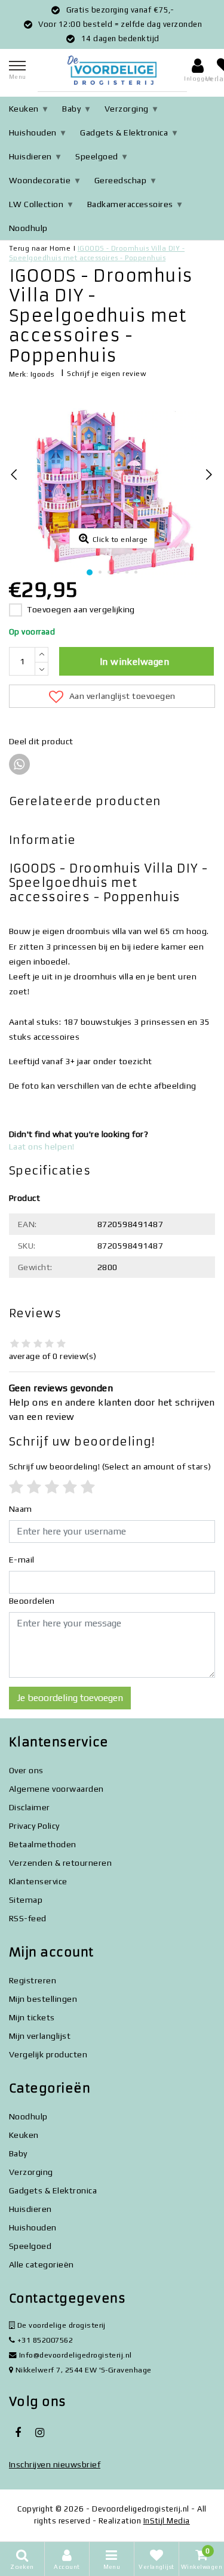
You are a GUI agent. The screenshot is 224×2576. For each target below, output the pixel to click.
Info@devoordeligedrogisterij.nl (76, 2355)
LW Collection (36, 204)
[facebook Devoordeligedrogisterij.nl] (18, 2433)
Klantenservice (38, 1881)
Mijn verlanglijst (40, 2036)
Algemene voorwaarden (56, 1789)
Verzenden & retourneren (60, 1863)
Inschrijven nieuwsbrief (55, 2464)
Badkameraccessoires (130, 204)
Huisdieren (30, 156)
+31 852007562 (44, 2340)
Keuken (24, 109)
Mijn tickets (32, 2017)
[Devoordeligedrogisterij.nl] (112, 70)
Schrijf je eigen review (107, 374)
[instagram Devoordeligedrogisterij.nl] (39, 2433)
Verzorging (127, 109)
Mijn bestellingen (43, 1999)
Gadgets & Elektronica (124, 133)
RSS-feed (28, 1918)
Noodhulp (28, 228)
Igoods (43, 374)
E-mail (22, 1560)
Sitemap (26, 1900)
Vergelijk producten (48, 2054)
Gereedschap (120, 180)
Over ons (26, 1770)
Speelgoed (96, 156)
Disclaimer (30, 1807)
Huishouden (33, 133)
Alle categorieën (42, 2264)
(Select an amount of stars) (110, 1466)
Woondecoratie (40, 180)
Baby (71, 109)
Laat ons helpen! (42, 1147)
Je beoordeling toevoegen (70, 1698)
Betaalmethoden (43, 1844)
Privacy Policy (34, 1826)
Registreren (33, 1980)
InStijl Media (167, 2521)
